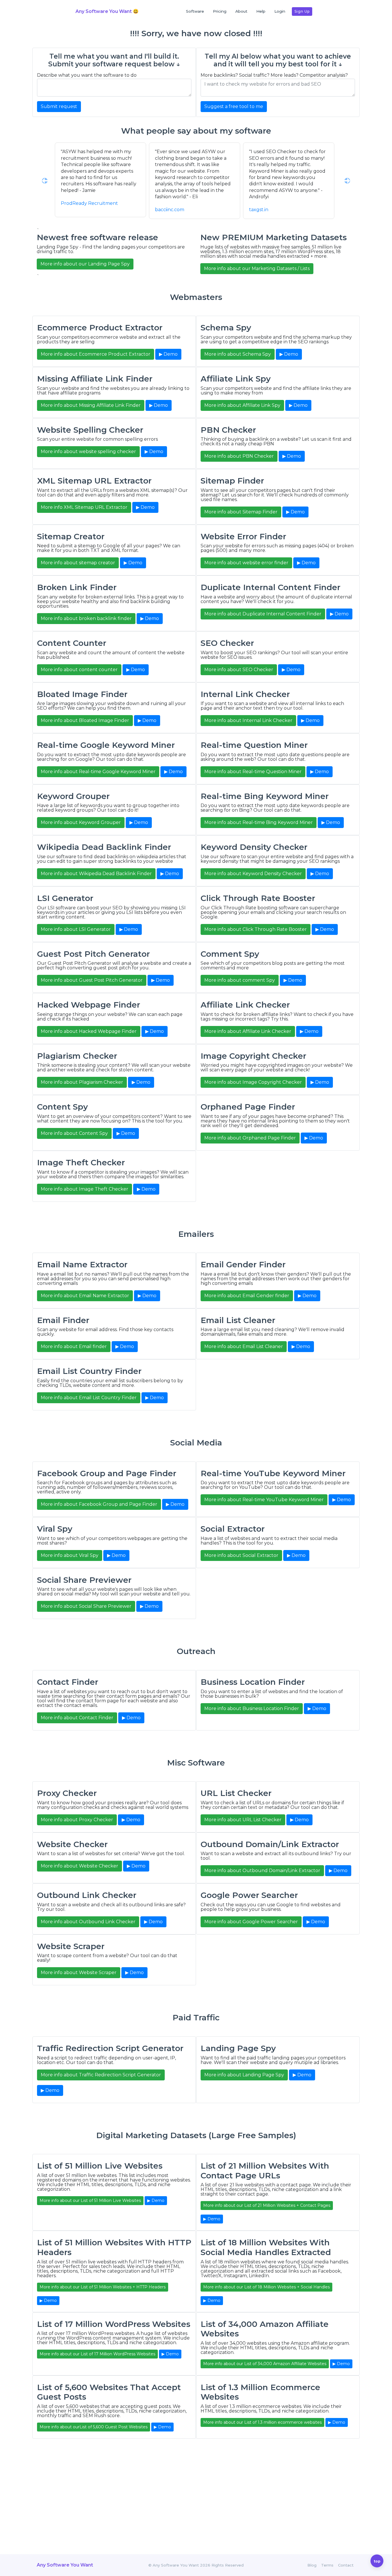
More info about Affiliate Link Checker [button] (248, 1031)
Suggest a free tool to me (234, 106)
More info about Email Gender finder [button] (247, 1296)
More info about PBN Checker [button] (239, 456)
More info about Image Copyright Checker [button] (253, 1082)
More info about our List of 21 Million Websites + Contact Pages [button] (267, 2205)
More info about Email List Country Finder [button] (89, 1398)
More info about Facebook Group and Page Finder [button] (99, 1504)
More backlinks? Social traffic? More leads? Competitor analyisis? (274, 75)
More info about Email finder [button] (74, 1346)
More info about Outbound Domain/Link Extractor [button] (262, 1871)
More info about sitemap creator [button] (78, 563)
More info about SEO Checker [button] (239, 670)
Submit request (59, 106)
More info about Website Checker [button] (79, 1866)
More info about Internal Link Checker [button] (248, 720)
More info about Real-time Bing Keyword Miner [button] (259, 822)
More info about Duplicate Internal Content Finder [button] (263, 614)
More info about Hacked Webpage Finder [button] (89, 1031)
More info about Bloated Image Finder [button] (85, 720)
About (241, 11)
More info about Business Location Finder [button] (252, 1708)
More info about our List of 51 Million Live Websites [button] (90, 2200)
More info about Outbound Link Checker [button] (88, 1922)
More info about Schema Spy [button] (238, 354)
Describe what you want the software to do (87, 75)
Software (195, 11)
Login (280, 11)
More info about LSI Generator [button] (76, 929)
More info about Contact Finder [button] (77, 1718)
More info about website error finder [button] (246, 563)
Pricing (220, 11)
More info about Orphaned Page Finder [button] (250, 1138)
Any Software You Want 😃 (107, 11)
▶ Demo (168, 354)
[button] (45, 181)
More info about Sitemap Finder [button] (241, 512)
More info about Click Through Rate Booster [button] (256, 929)
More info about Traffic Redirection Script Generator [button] (101, 2075)
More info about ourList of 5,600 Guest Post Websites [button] (94, 2427)
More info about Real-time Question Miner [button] (253, 772)
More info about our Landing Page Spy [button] (85, 264)
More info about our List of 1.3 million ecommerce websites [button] (262, 2422)
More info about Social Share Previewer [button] (86, 1606)
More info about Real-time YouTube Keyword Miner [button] (264, 1500)
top (377, 2561)
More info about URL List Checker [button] (243, 1820)
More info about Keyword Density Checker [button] (253, 874)
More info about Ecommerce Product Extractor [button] (96, 354)
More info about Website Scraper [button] (79, 1973)
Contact (346, 2565)
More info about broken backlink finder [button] (86, 618)
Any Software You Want (65, 2565)
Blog (312, 2565)
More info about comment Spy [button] (240, 980)
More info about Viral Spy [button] (70, 1555)
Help (261, 11)
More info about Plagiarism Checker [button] (82, 1082)
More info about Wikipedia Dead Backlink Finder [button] (96, 874)
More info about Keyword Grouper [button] (81, 822)
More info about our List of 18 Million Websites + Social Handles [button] (266, 2287)
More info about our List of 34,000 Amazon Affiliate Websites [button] (265, 2364)
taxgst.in (259, 210)
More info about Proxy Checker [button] (77, 1820)
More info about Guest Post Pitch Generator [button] (92, 980)
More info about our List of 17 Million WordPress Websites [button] (97, 2354)
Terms (327, 2565)
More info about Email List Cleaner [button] (244, 1346)
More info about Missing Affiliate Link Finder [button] (91, 405)
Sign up (302, 11)
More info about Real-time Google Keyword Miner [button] (98, 772)
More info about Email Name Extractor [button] (85, 1296)
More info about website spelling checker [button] (88, 452)
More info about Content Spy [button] (74, 1133)
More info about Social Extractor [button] (241, 1555)
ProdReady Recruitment (89, 203)
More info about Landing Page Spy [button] (244, 2075)
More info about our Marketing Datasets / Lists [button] (257, 268)
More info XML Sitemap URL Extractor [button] (84, 507)
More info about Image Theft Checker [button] (85, 1189)
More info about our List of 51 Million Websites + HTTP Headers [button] (103, 2287)
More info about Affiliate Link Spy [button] (242, 405)
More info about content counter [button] (79, 670)
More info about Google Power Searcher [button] (251, 1922)
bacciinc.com (170, 210)
